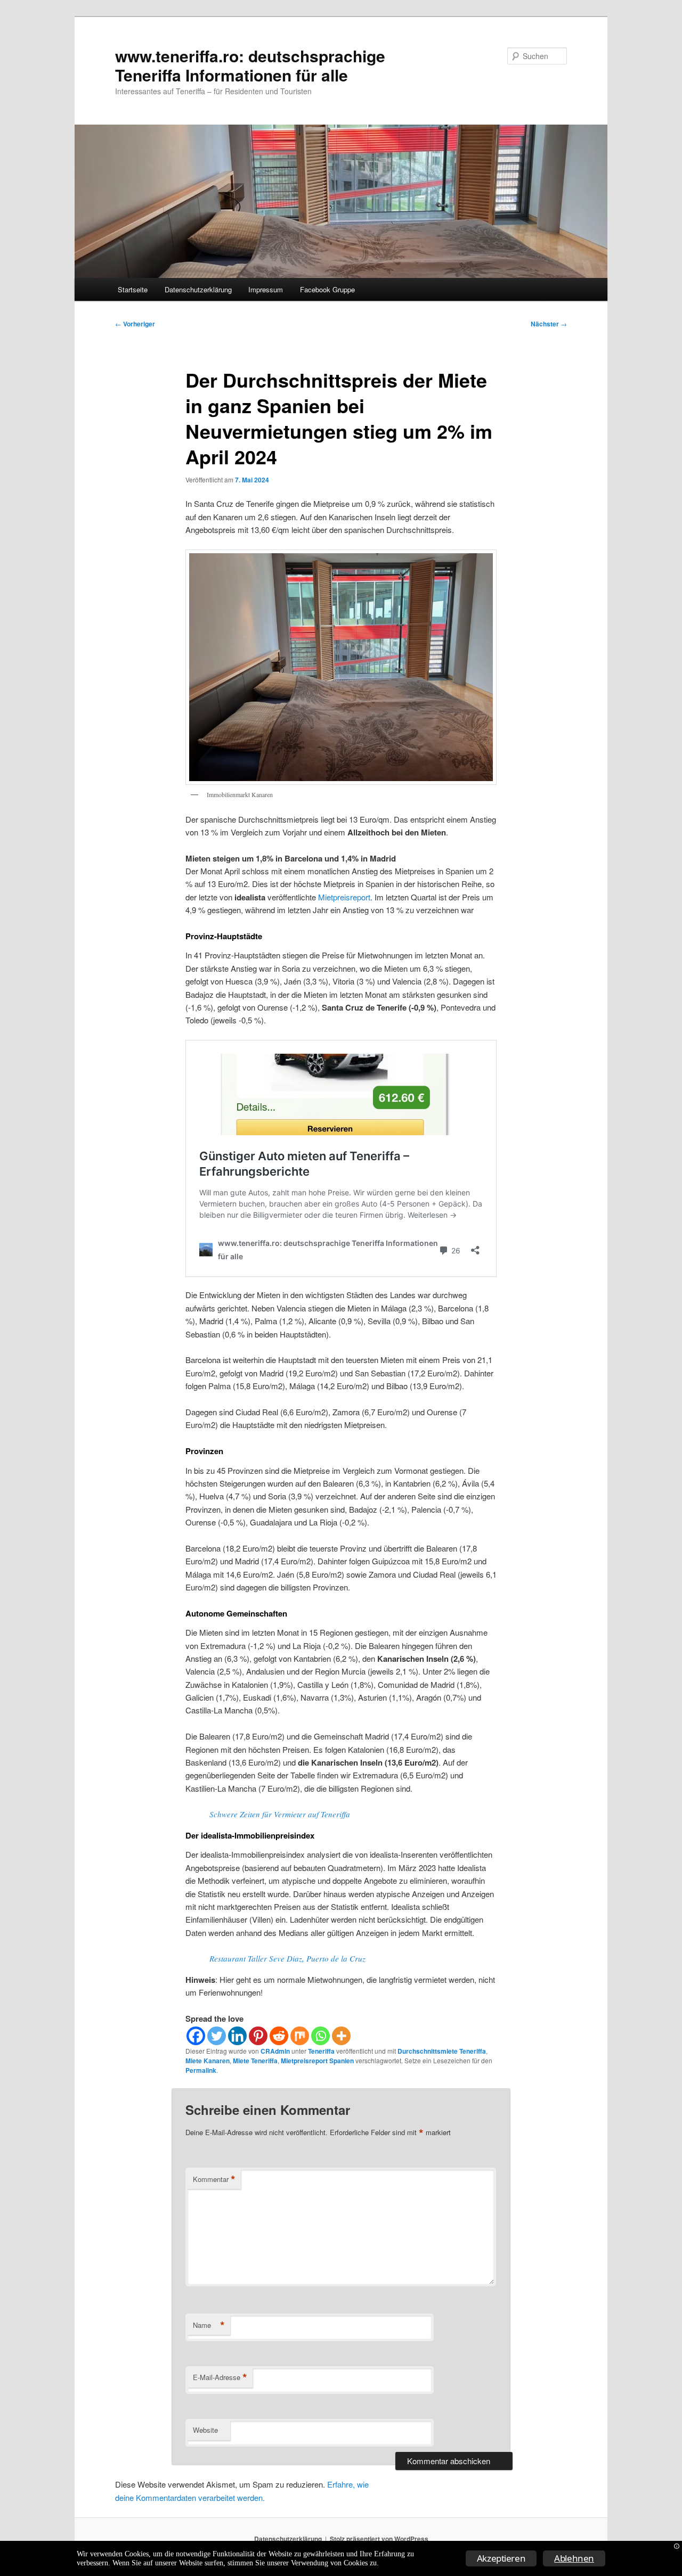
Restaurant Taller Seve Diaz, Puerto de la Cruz (287, 1958)
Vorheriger (135, 324)
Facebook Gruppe (327, 289)
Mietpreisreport (344, 897)
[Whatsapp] (320, 2036)
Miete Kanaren (208, 2061)
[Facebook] (196, 2036)
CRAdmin (275, 2051)
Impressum (266, 289)
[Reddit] (279, 2036)
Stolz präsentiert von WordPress (379, 2539)
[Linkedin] (237, 2036)
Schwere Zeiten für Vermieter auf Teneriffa (280, 1814)
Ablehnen (574, 2558)
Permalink (201, 2070)
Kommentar (214, 2179)
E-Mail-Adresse (220, 2377)
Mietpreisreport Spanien (317, 2061)
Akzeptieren (501, 2558)
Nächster (549, 324)
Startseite (133, 289)
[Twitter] (217, 2036)
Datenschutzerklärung (198, 289)
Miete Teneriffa (255, 2061)
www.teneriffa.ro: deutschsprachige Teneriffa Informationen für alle (250, 65)
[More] (341, 2036)
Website (205, 2430)
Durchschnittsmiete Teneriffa (442, 2051)
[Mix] (300, 2036)
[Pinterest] (258, 2036)
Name (209, 2325)
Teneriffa (321, 2051)
